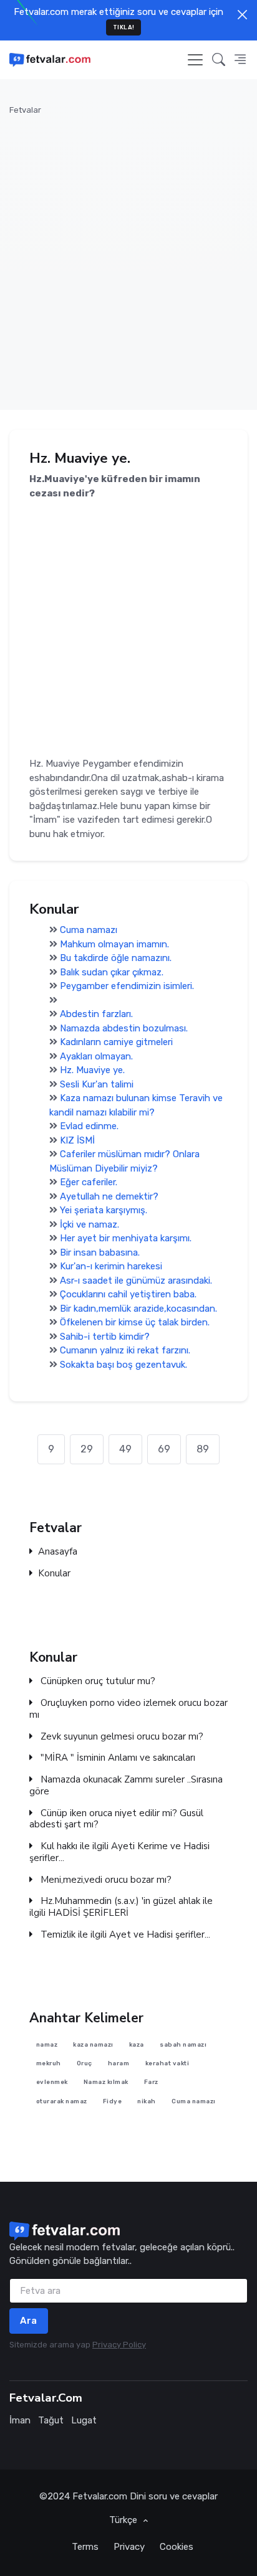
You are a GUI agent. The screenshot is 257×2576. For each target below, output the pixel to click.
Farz (151, 2082)
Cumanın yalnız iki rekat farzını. (125, 1351)
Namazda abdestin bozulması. (124, 1028)
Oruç (85, 2063)
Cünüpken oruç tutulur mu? (97, 1681)
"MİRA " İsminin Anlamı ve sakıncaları (117, 1758)
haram (119, 2063)
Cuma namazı (89, 930)
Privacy (129, 2547)
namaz (47, 2044)
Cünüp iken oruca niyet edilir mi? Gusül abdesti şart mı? (116, 1819)
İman (20, 2420)
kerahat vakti (167, 2063)
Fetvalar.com (100, 2496)
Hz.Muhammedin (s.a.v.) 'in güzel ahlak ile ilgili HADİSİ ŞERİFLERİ (121, 1907)
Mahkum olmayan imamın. (114, 944)
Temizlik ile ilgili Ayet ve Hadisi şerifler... (124, 1935)
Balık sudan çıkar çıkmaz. (112, 972)
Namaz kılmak (106, 2082)
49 (125, 1449)
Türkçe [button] (124, 2520)
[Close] (242, 15)
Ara (29, 2321)
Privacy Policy (119, 2345)
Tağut (51, 2420)
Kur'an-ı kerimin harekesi (111, 1267)
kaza (137, 2044)
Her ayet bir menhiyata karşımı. (126, 1239)
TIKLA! (124, 27)
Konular (54, 1574)
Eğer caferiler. (89, 1183)
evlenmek (52, 2082)
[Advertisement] (128, 255)
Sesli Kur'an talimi (97, 1084)
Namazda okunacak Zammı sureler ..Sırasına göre (126, 1786)
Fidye (113, 2101)
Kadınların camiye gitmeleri (116, 1043)
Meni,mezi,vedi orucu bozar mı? (105, 1879)
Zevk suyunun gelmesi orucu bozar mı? (121, 1736)
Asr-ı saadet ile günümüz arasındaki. (136, 1281)
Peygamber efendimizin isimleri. (127, 987)
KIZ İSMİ (77, 1140)
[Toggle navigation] (195, 60)
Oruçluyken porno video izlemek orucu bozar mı (128, 1709)
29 (87, 1449)
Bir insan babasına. (100, 1252)
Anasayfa (58, 1552)
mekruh (49, 2063)
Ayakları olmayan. (96, 1056)
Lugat (84, 2420)
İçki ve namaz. (90, 1224)
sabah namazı (183, 2044)
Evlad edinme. (89, 1127)
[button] (219, 60)
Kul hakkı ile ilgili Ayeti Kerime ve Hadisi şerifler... (119, 1852)
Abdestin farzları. (96, 1015)
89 (203, 1449)
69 (164, 1449)
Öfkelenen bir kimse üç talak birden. (135, 1323)
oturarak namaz (62, 2101)
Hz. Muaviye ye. (92, 1071)
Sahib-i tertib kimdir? (105, 1337)
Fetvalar (25, 110)
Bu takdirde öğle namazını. (116, 959)
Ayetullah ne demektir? (109, 1196)
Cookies (177, 2547)
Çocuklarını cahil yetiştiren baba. (128, 1295)
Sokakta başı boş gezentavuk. (124, 1365)
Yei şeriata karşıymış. (104, 1211)
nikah (147, 2101)
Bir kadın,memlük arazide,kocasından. (138, 1309)
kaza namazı (93, 2044)
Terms (85, 2547)
